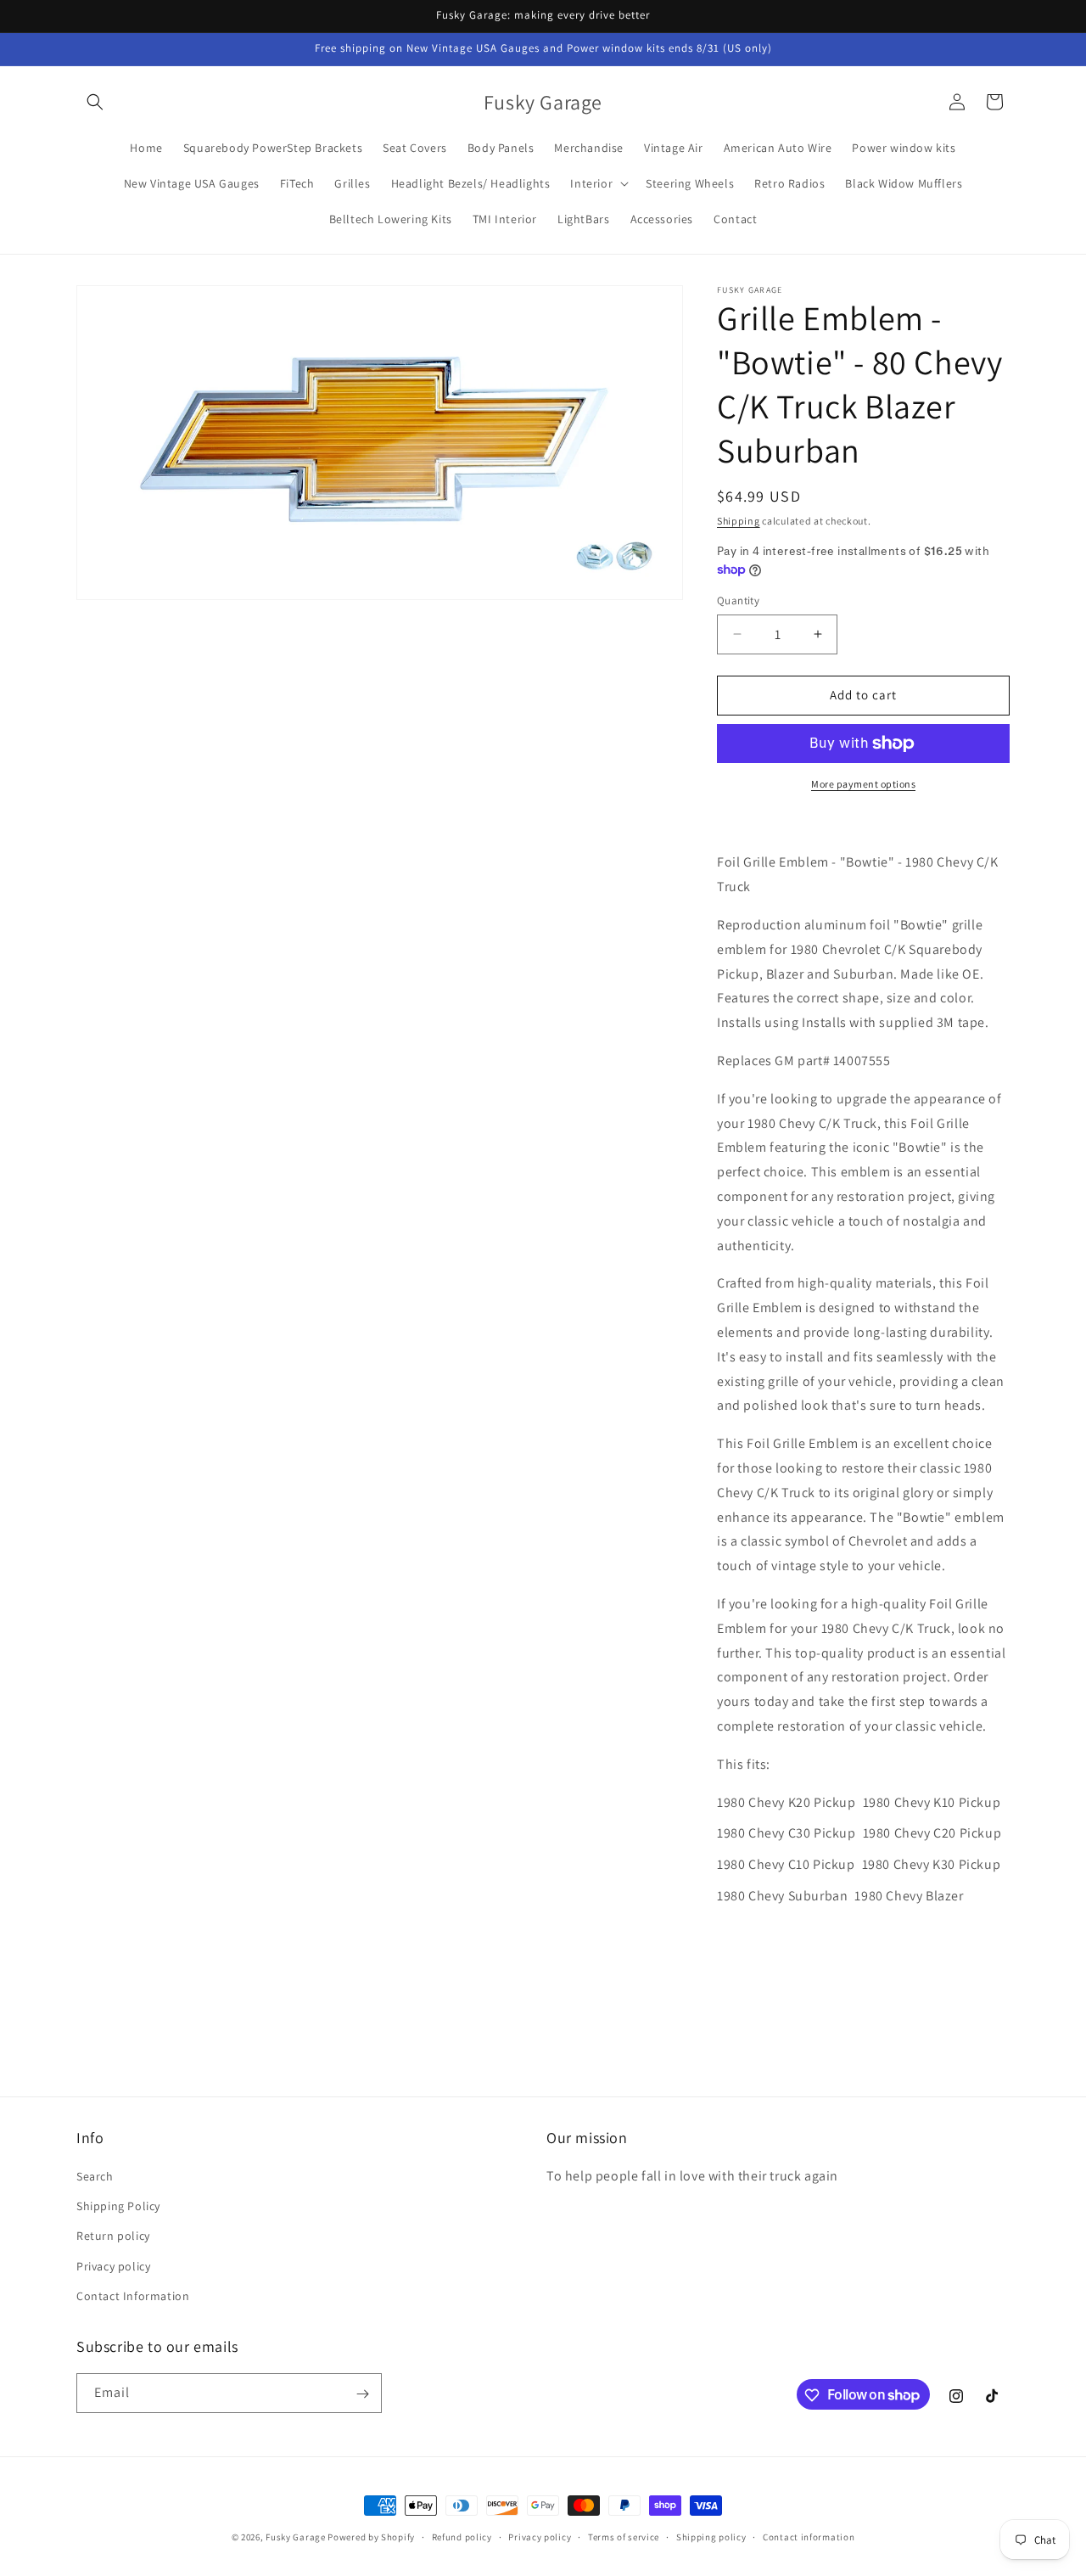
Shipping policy (711, 2536)
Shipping (739, 521)
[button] (95, 102)
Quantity (738, 601)
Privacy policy (113, 2266)
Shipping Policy (118, 2206)
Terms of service (624, 2536)
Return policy (113, 2236)
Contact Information (133, 2296)
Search (95, 2176)
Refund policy (462, 2536)
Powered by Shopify (371, 2537)
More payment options (863, 784)
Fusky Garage (295, 2537)
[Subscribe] (362, 2394)
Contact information (809, 2536)
